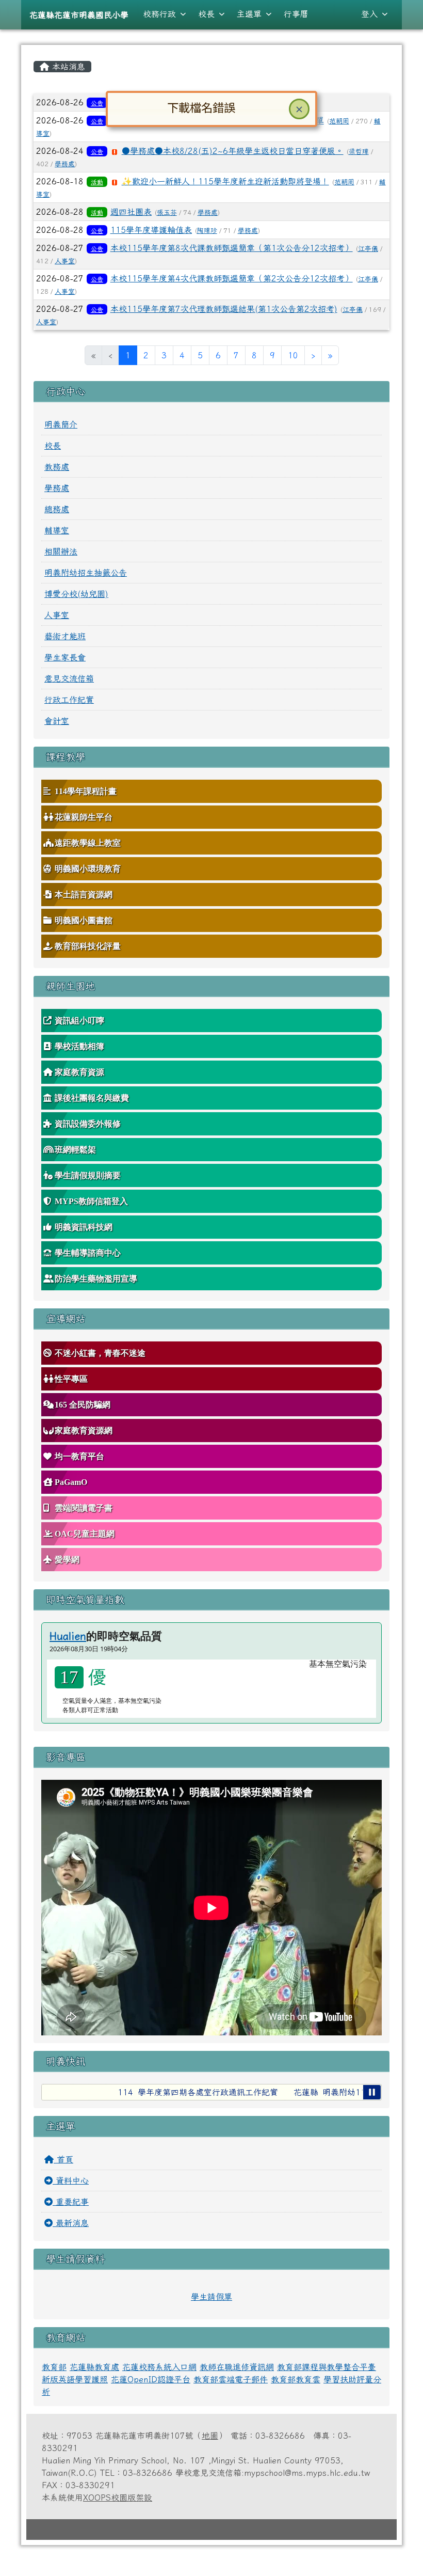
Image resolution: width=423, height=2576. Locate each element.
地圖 (210, 2436)
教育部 (54, 2367)
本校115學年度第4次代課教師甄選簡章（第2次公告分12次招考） (232, 278)
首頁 (63, 2159)
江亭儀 (368, 249)
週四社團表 (131, 212)
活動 (97, 182)
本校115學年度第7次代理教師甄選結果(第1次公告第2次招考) (224, 309)
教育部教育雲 (296, 2379)
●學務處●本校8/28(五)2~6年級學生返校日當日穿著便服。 (233, 151)
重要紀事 (71, 2202)
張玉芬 (167, 212)
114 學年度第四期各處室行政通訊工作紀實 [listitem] (177, 2092)
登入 (369, 14)
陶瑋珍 (207, 231)
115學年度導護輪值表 (151, 230)
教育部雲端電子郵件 (231, 2379)
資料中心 (71, 2180)
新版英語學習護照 (75, 2379)
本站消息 (67, 67)
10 (293, 355)
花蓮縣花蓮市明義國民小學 (79, 15)
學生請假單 (211, 2297)
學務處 (65, 164)
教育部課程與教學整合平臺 (327, 2367)
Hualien (68, 1636)
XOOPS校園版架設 (118, 2498)
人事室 (65, 261)
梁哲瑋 (359, 152)
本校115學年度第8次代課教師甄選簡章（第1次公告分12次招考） (232, 248)
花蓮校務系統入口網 (159, 2367)
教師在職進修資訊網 (237, 2367)
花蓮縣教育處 (94, 2367)
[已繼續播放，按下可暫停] (372, 2092)
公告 (97, 103)
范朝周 (339, 121)
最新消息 (71, 2223)
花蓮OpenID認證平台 (151, 2379)
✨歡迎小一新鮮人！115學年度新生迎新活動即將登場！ (225, 181)
